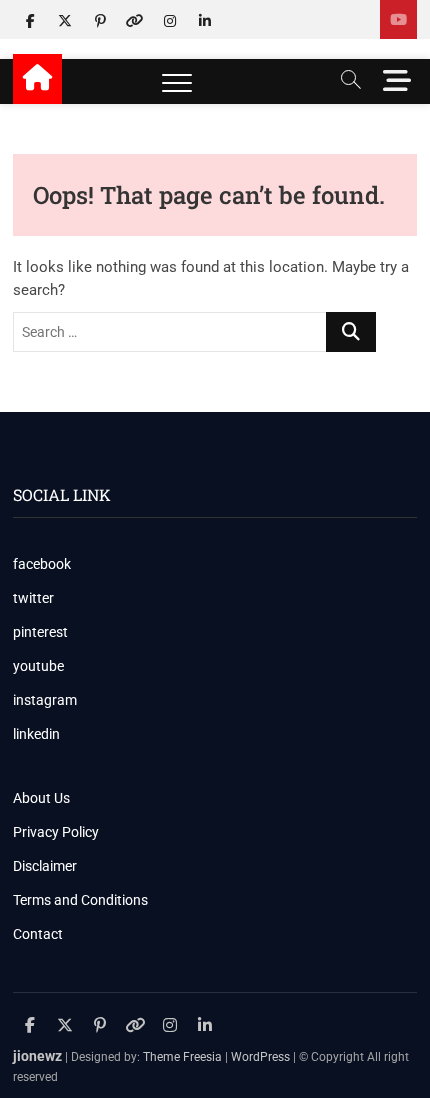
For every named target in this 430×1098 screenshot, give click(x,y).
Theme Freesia (182, 1057)
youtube (38, 666)
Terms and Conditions (80, 900)
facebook (42, 564)
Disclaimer (45, 866)
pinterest (40, 632)
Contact (38, 934)
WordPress (260, 1057)
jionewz (37, 1056)
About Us (41, 798)
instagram (45, 700)
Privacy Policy (56, 832)
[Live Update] (398, 19)
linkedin (36, 734)
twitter (33, 598)
